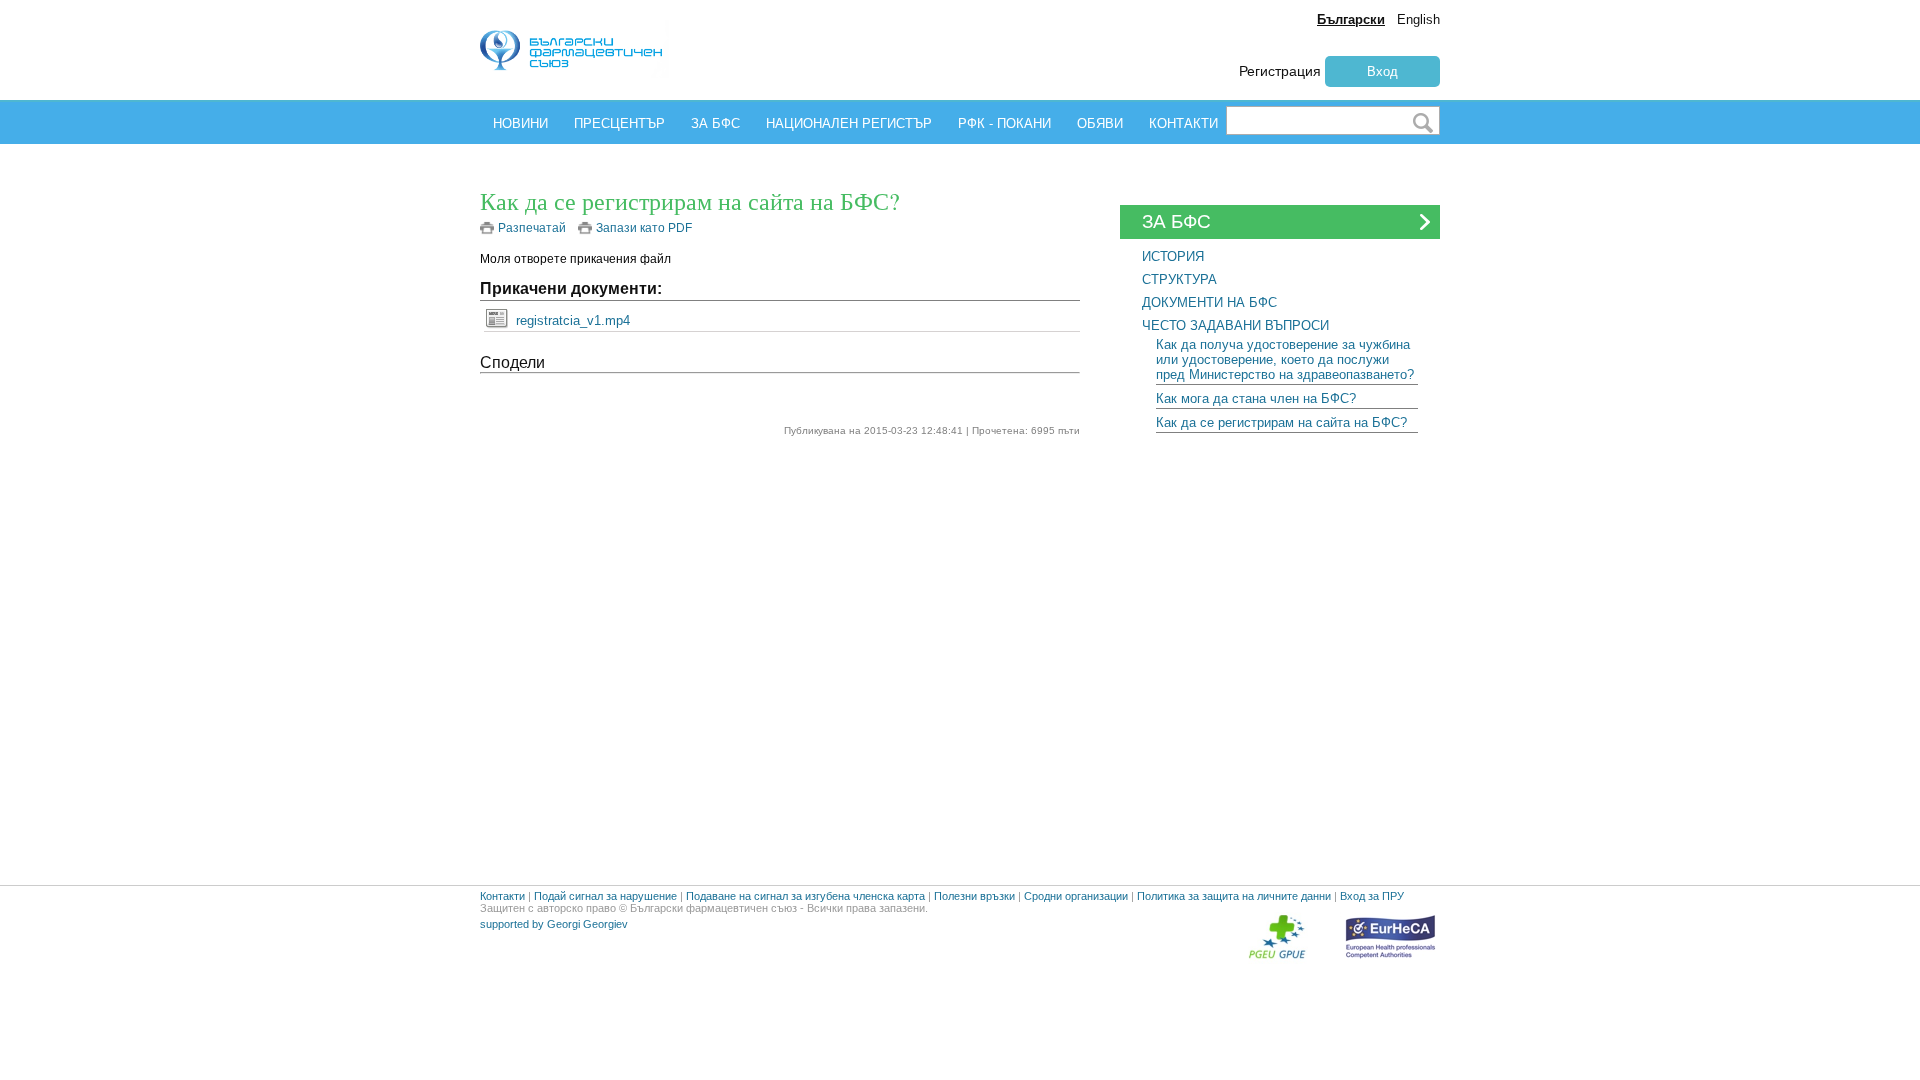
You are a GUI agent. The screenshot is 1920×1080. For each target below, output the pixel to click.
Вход (1382, 71)
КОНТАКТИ (1183, 123)
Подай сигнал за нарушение (605, 896)
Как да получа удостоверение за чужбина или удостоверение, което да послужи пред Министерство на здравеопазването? (1285, 359)
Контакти (502, 896)
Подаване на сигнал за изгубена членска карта (805, 896)
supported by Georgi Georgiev (554, 924)
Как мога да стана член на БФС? (1256, 398)
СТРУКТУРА (1179, 279)
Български (1351, 19)
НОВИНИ (520, 123)
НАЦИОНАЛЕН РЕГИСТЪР (849, 123)
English (1418, 19)
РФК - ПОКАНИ (1004, 123)
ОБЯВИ (1100, 123)
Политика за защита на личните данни (1234, 896)
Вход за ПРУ (1372, 896)
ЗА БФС (715, 123)
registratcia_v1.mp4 (573, 320)
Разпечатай (532, 228)
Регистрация (1280, 71)
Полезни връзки (974, 896)
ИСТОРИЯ (1173, 256)
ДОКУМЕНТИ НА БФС (1209, 302)
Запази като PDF (644, 228)
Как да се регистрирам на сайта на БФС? (1281, 422)
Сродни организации (1076, 896)
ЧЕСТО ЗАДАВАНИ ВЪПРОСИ (1235, 325)
